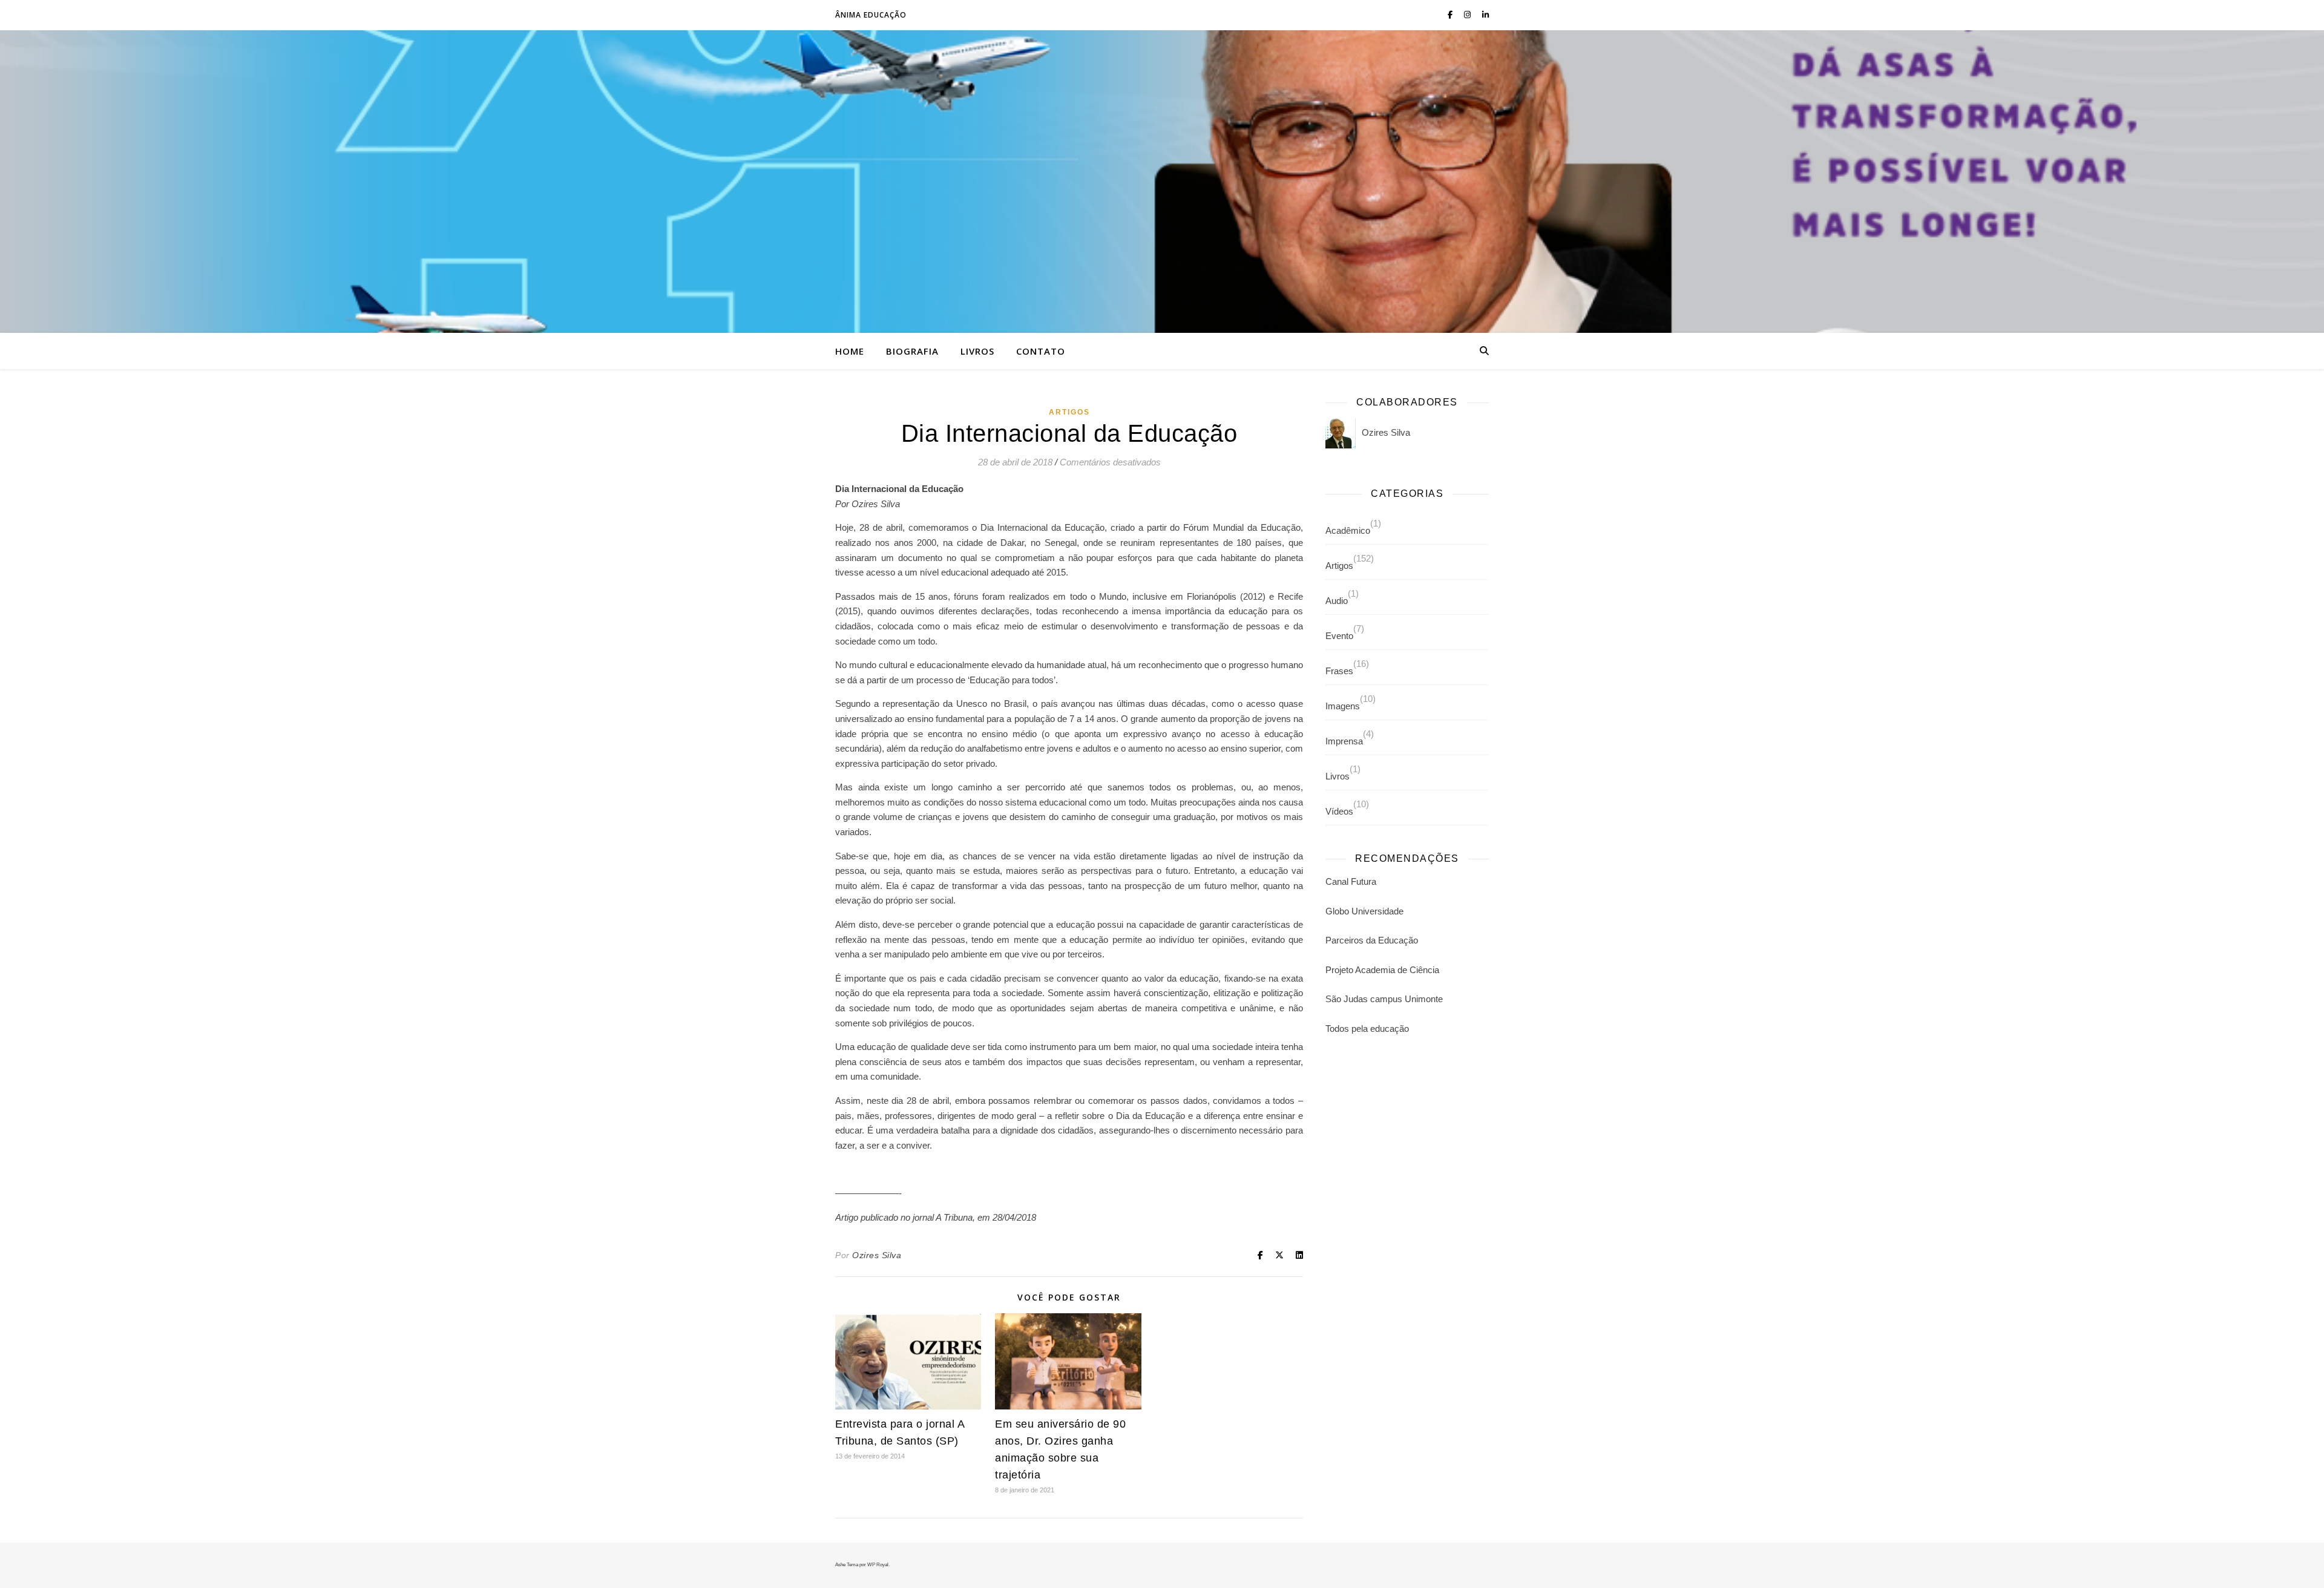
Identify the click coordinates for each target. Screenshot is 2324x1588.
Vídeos (1339, 811)
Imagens (1343, 706)
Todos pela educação (1367, 1029)
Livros (977, 351)
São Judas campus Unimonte (1384, 999)
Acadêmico (1348, 530)
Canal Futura (1351, 881)
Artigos (1069, 412)
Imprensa (1344, 741)
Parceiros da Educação (1372, 940)
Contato (1041, 351)
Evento (1339, 636)
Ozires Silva (877, 1255)
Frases (1339, 671)
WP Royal (878, 1565)
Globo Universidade (1364, 911)
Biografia (912, 351)
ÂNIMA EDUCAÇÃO (871, 15)
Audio (1337, 601)
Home (850, 351)
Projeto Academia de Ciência (1382, 970)
